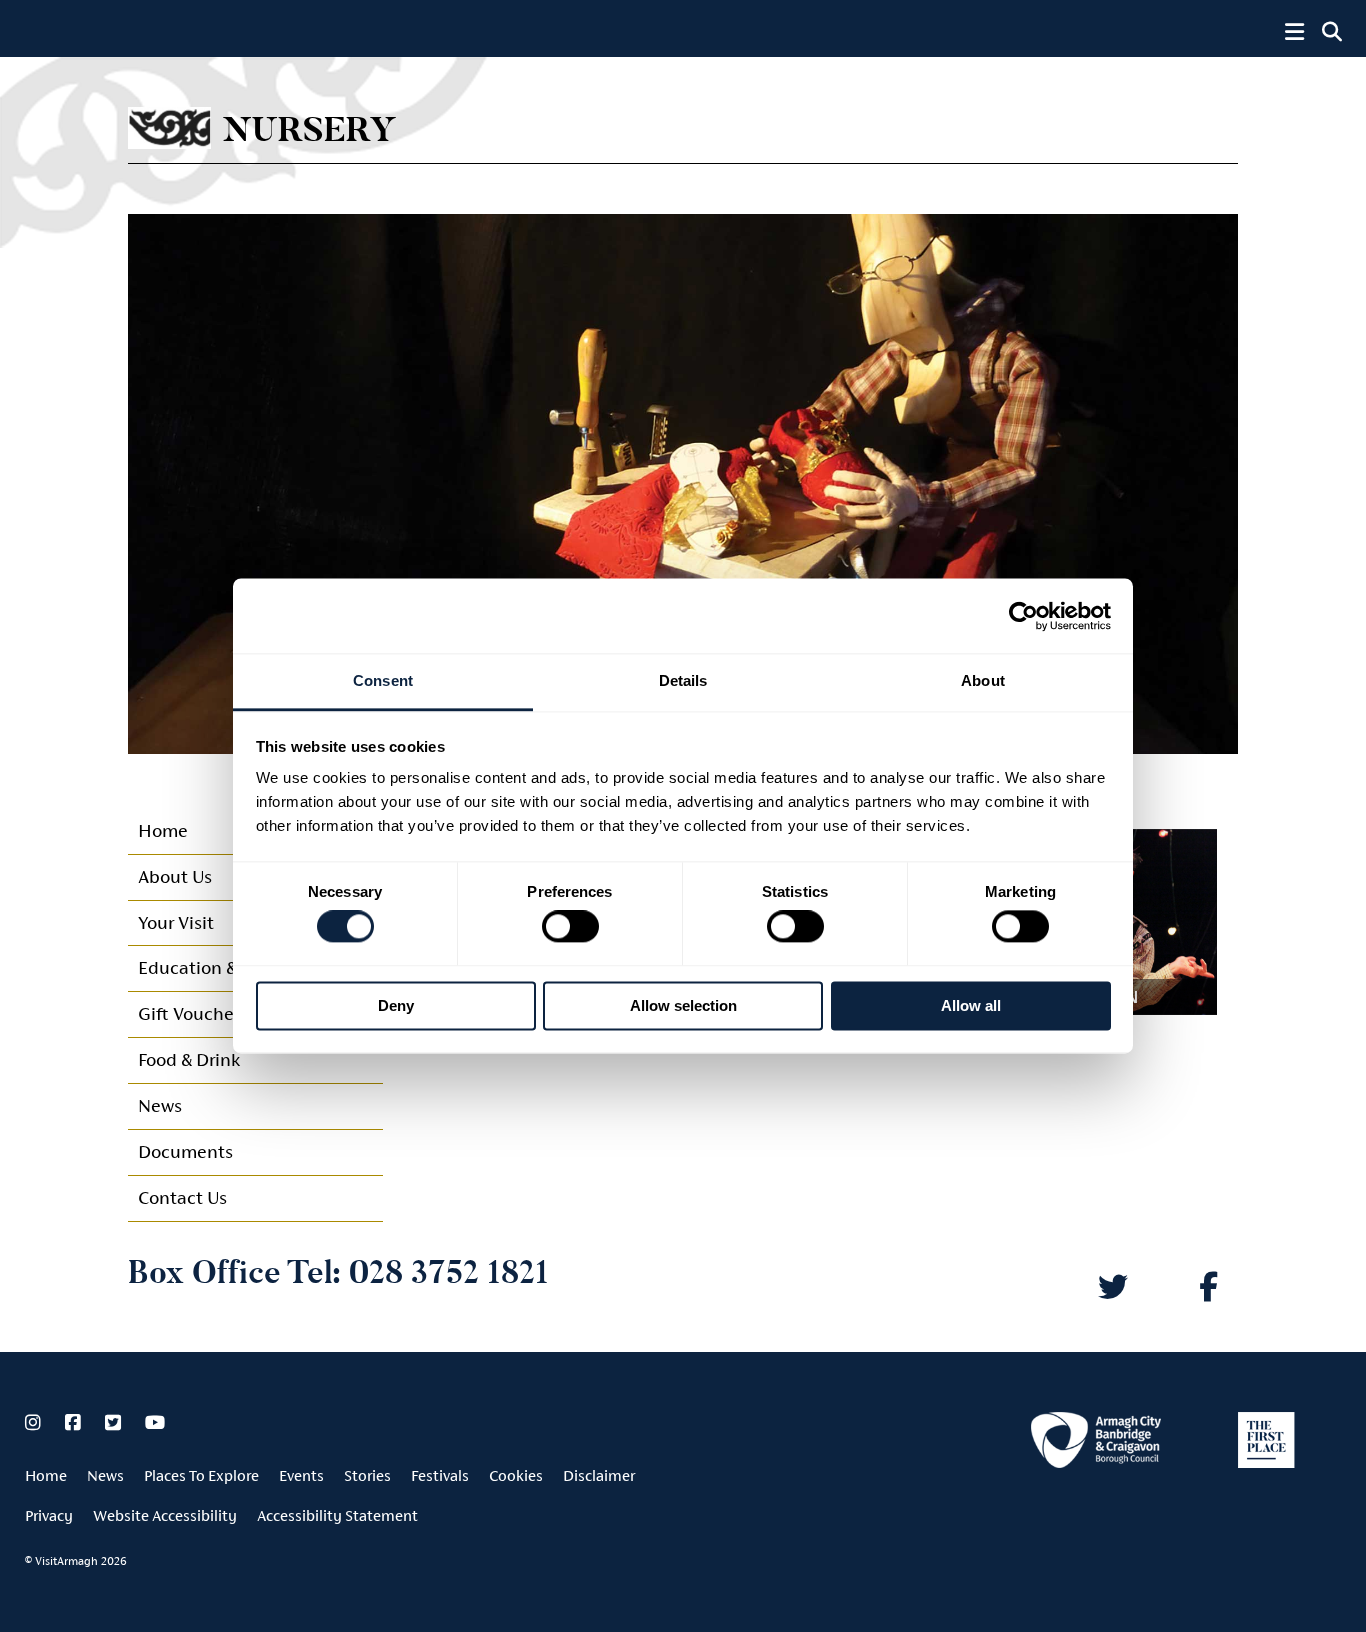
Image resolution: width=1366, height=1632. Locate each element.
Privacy (49, 1515)
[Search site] (1332, 32)
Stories (367, 1475)
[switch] (570, 927)
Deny (396, 1005)
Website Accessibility (165, 1515)
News (160, 1105)
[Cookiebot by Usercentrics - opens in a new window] (1023, 616)
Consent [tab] (383, 680)
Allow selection (683, 1005)
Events (301, 1475)
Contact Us (182, 1197)
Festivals (440, 1475)
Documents (185, 1151)
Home (46, 1475)
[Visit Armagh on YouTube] (155, 1423)
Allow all (971, 1005)
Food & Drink (189, 1059)
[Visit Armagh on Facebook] (75, 1423)
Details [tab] (683, 680)
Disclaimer (599, 1475)
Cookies (516, 1475)
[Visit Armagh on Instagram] (35, 1423)
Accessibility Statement (337, 1515)
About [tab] (983, 680)
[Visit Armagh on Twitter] (115, 1423)
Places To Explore (201, 1475)
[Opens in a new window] (1096, 1443)
